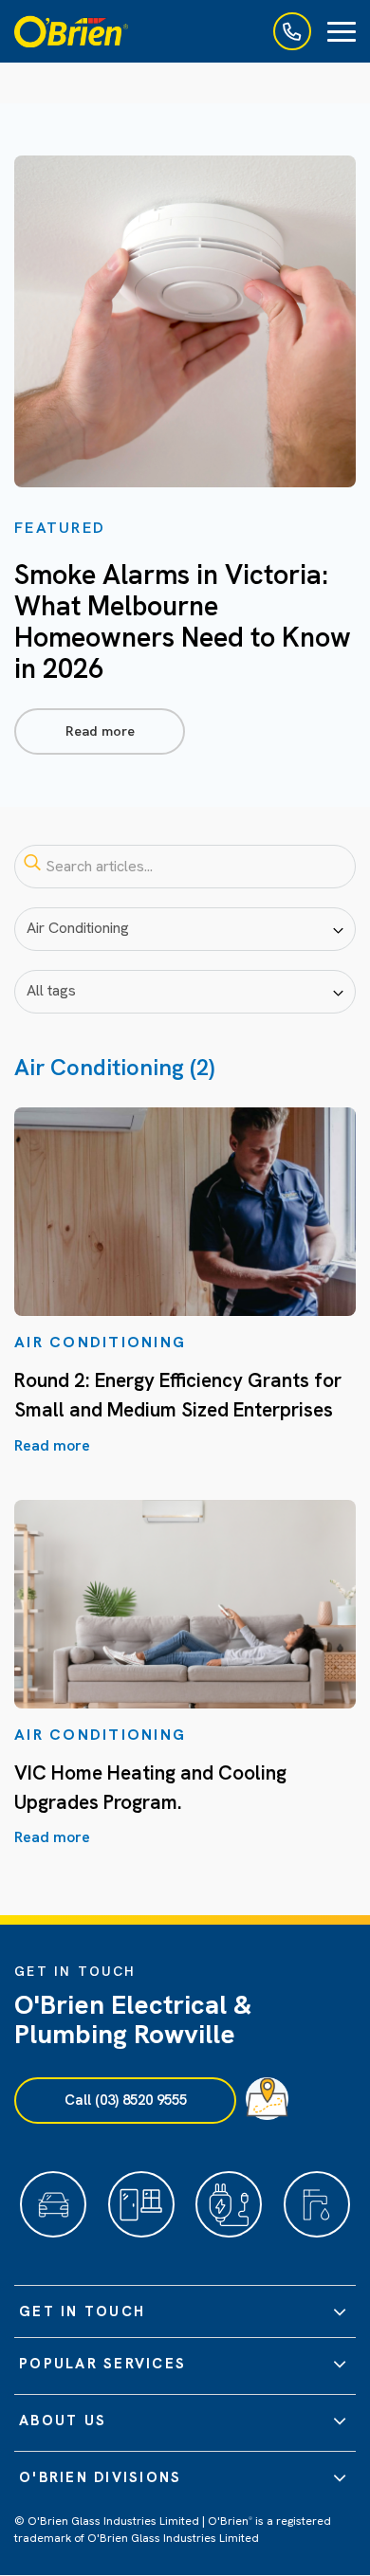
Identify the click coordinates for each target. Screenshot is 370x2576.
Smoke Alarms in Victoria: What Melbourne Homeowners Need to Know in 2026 (183, 621)
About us (63, 2421)
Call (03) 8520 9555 (126, 2100)
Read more (100, 731)
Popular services (102, 2364)
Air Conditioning (100, 1342)
